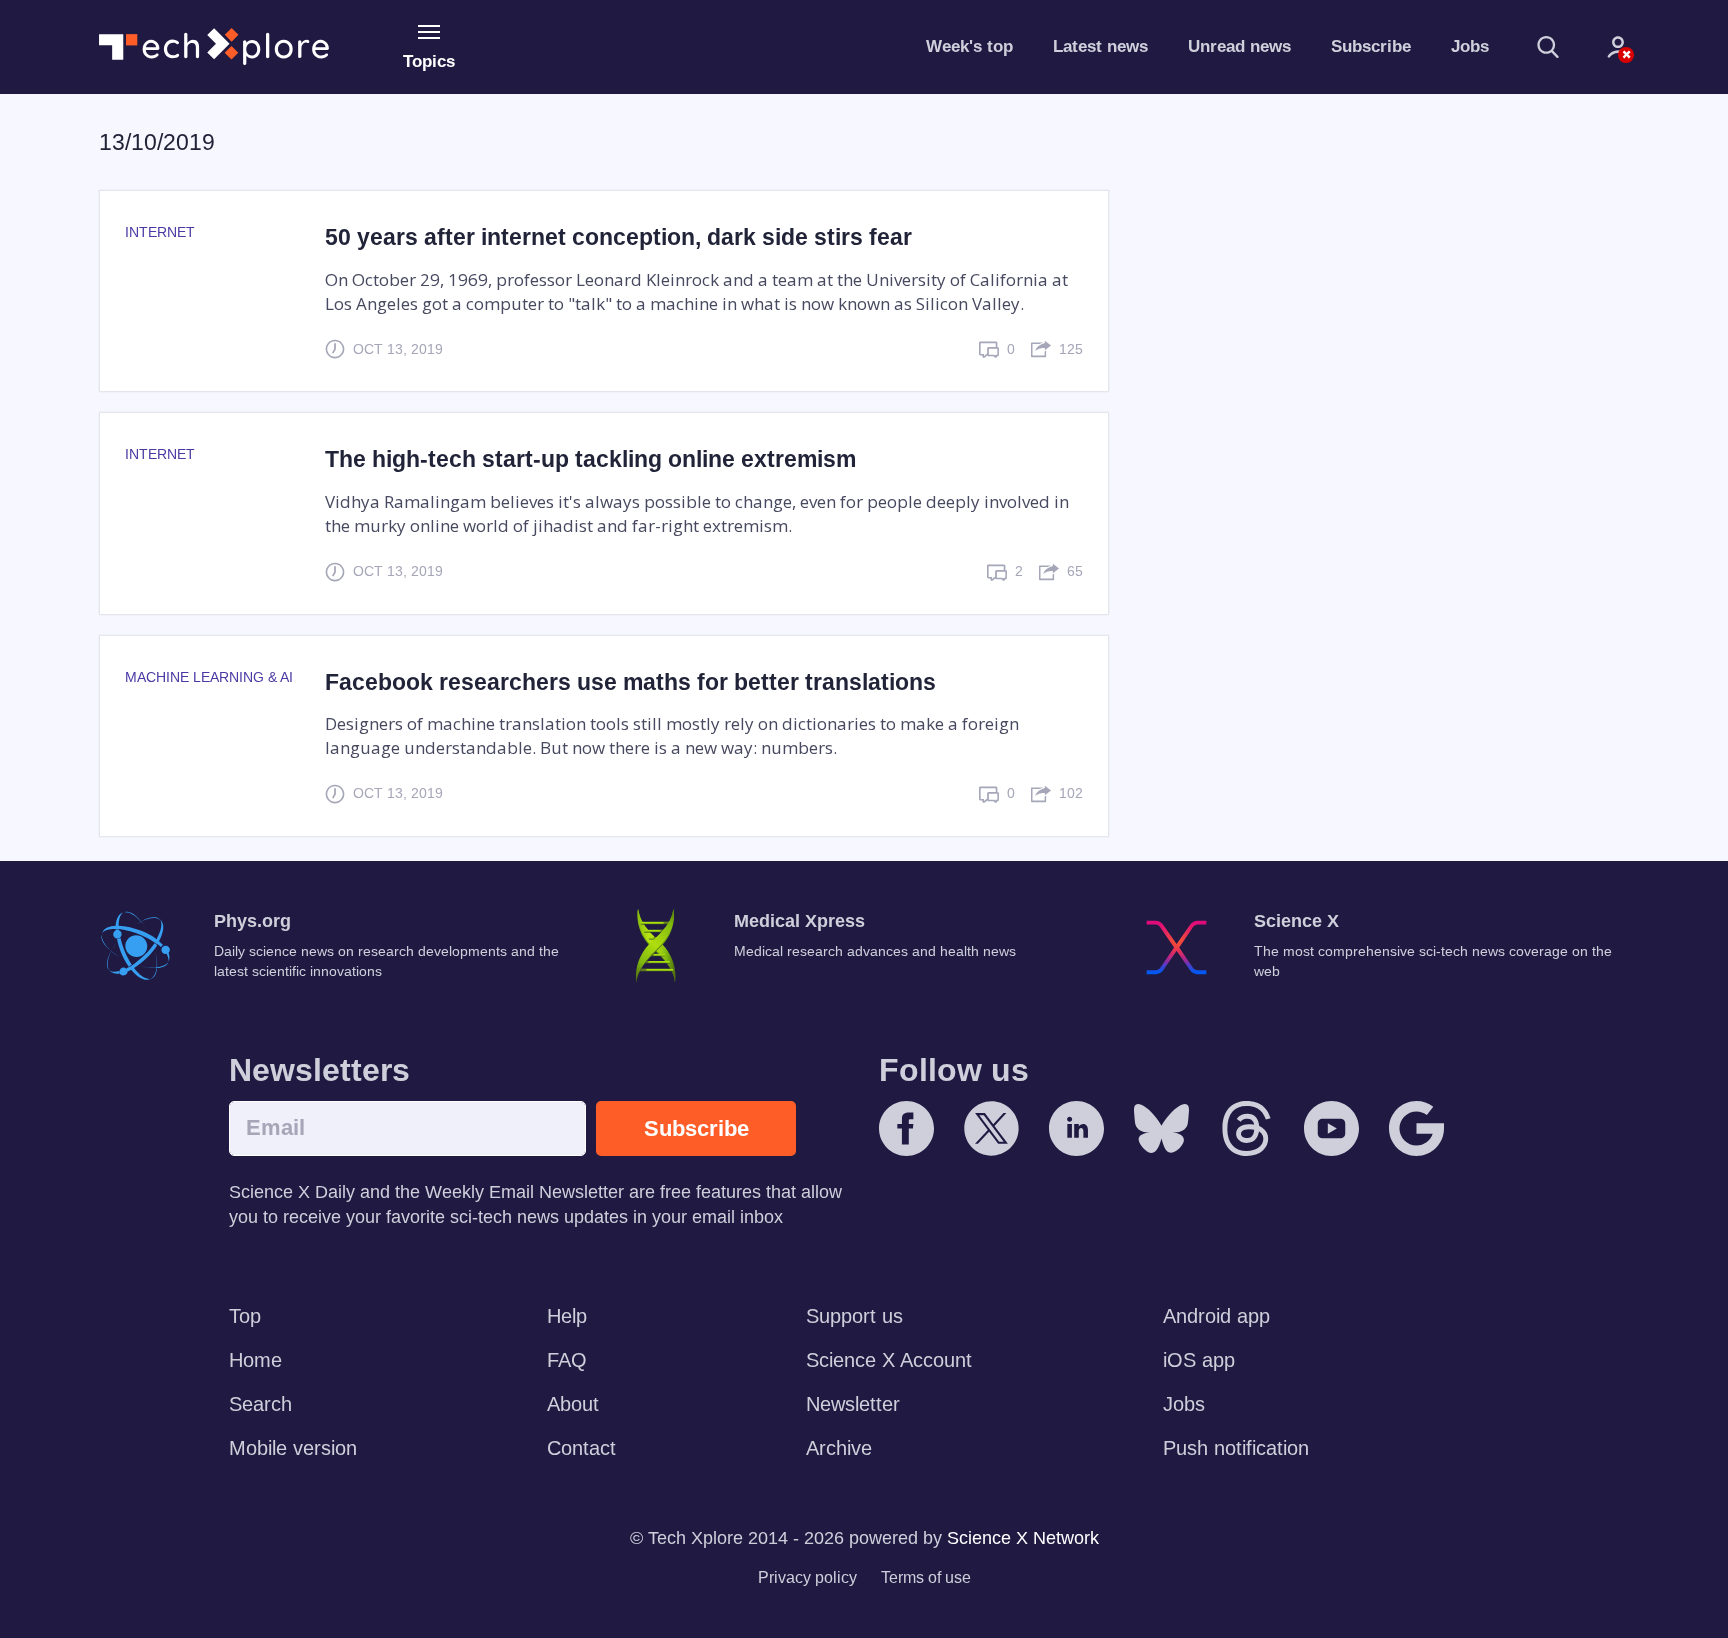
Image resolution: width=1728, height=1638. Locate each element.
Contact (581, 1448)
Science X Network (1023, 1538)
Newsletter (853, 1404)
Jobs (1470, 46)
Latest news (1100, 46)
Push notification (1236, 1448)
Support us (854, 1316)
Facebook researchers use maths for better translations (630, 682)
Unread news (1239, 46)
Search (260, 1404)
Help (567, 1316)
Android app (1216, 1316)
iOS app (1199, 1360)
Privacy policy (807, 1577)
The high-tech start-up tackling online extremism (590, 459)
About (573, 1404)
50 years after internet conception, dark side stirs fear (618, 237)
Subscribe (1371, 46)
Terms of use (926, 1577)
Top (245, 1316)
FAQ (567, 1360)
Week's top (969, 46)
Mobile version (293, 1448)
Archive (839, 1448)
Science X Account (889, 1360)
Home (255, 1360)
